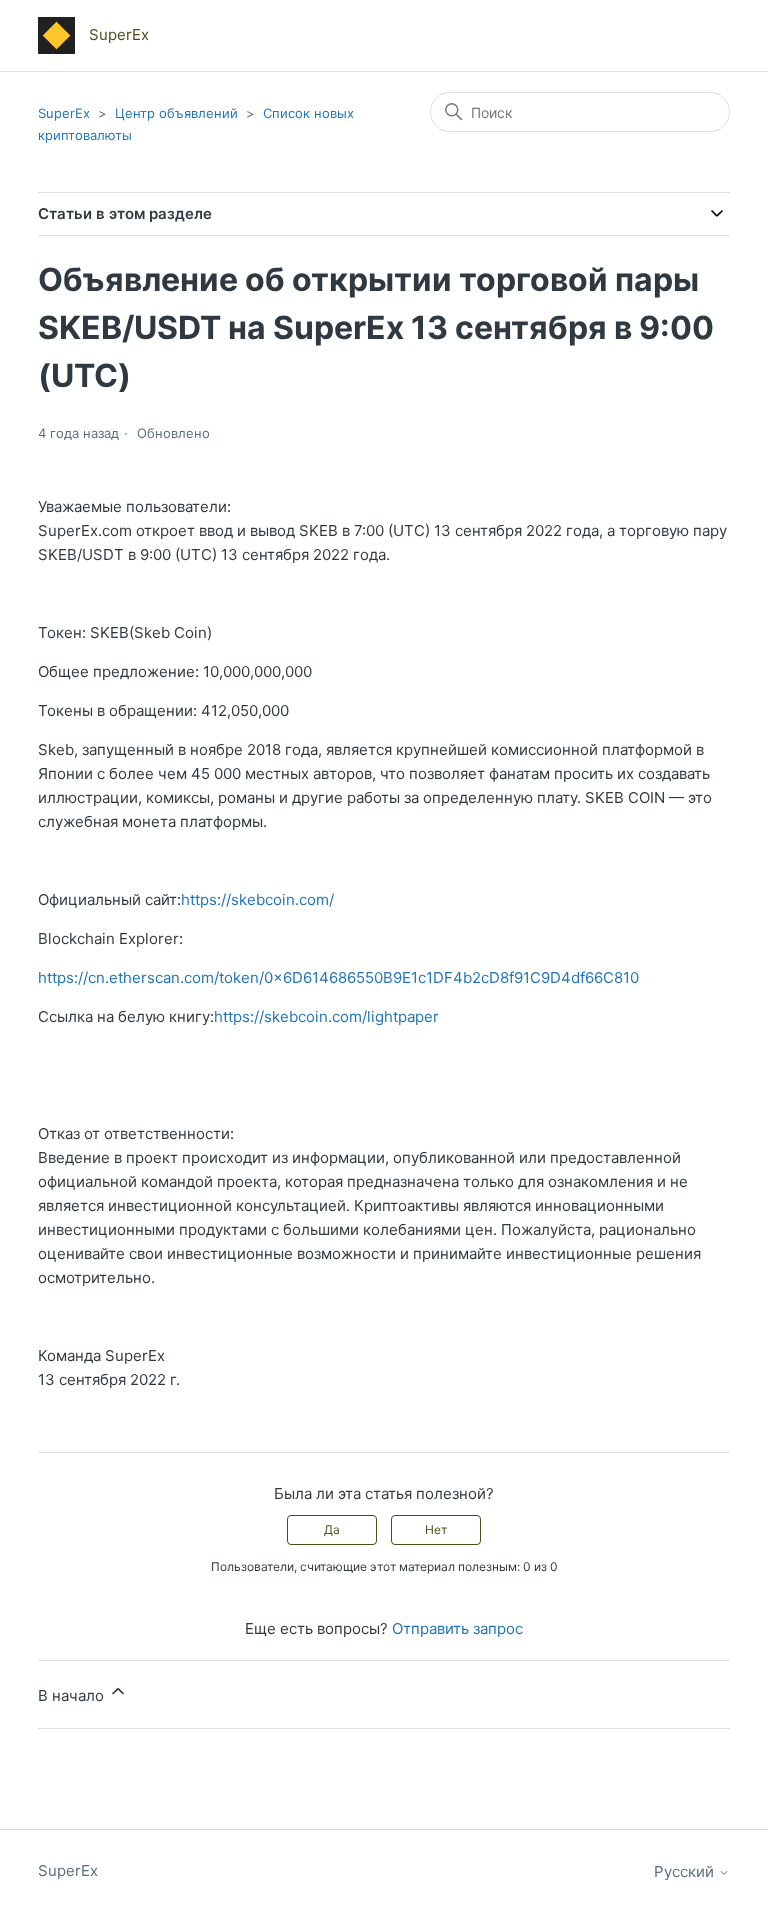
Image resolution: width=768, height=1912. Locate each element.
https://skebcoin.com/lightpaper (326, 1016)
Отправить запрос (457, 1628)
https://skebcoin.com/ (257, 899)
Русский (686, 1871)
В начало (73, 1695)
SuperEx (64, 113)
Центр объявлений (176, 113)
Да (332, 1529)
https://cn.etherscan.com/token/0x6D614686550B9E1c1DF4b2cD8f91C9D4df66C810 (338, 977)
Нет (436, 1529)
